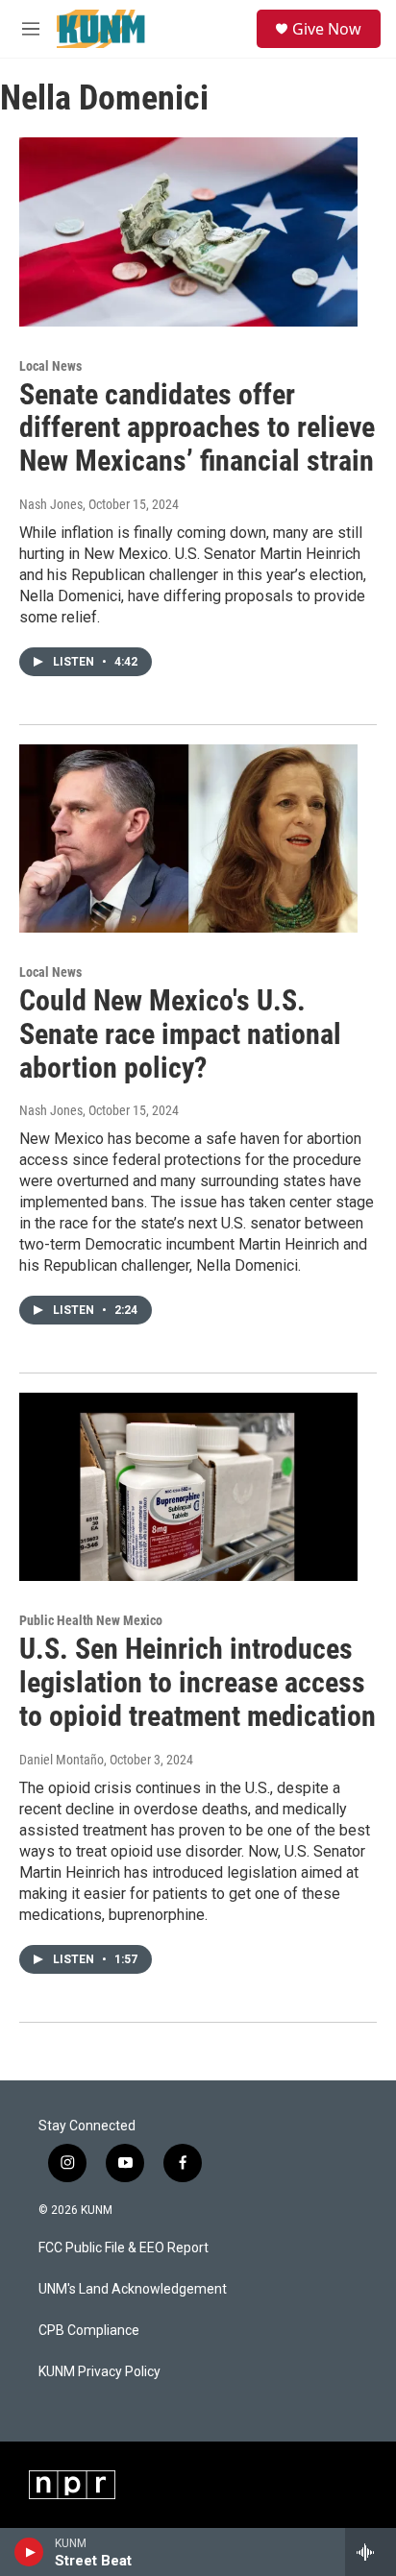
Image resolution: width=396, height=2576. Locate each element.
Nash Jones (51, 504)
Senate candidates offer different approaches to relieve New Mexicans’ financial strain (197, 428)
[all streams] (371, 2552)
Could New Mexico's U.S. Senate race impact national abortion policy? (180, 1034)
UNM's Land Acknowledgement (133, 2289)
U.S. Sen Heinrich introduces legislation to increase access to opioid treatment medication (198, 1682)
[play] (29, 2552)
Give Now (327, 29)
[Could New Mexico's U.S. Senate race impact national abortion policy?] (188, 838)
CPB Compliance (89, 2331)
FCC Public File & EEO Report (124, 2248)
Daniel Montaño (62, 1760)
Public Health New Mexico (91, 1620)
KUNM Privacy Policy (99, 2372)
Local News (50, 366)
